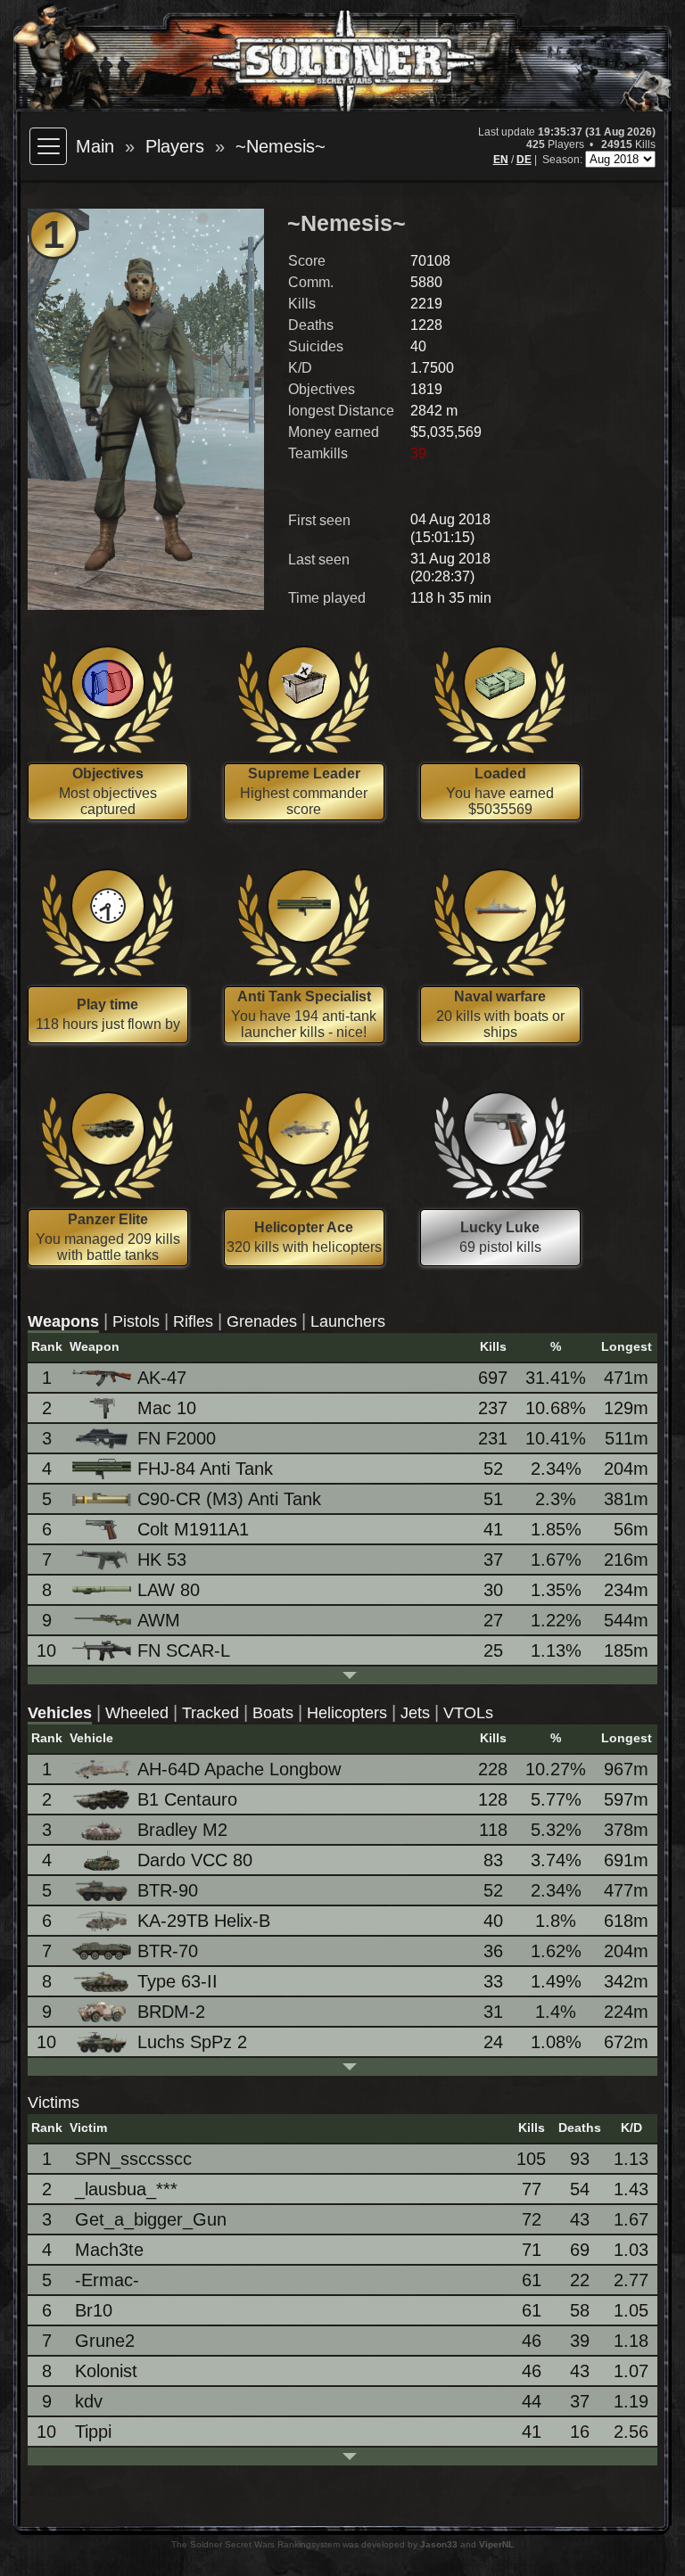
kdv (89, 2401)
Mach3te (109, 2250)
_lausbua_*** (126, 2189)
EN (501, 160)
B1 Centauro (187, 1799)
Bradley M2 (182, 1830)
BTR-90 (168, 1890)
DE (524, 160)
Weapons (63, 1321)
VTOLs (468, 1713)
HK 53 (162, 1560)
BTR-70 (168, 1951)
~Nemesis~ (281, 146)
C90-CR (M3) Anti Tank (229, 1499)
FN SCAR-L (184, 1650)
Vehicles (60, 1713)
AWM (159, 1620)
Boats (273, 1713)
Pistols (136, 1321)
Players (175, 146)
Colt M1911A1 (193, 1529)
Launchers (348, 1321)
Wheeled (137, 1713)
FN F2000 (177, 1438)
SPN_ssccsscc (133, 2159)
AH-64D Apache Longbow (239, 1769)
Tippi (93, 2432)
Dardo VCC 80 (195, 1860)
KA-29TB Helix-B (204, 1921)
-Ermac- (107, 2280)
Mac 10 (167, 1408)
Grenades (262, 1321)
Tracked (210, 1713)
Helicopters (347, 1713)
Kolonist (106, 2371)
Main (95, 146)
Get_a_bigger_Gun (151, 2219)
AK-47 (162, 1378)
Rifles (193, 1321)
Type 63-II (177, 1981)
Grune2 (105, 2341)
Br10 (94, 2310)
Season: (564, 160)
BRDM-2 (171, 2012)
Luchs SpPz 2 (192, 2042)
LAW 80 (169, 1590)
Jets (415, 1713)
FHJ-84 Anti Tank (205, 1469)
